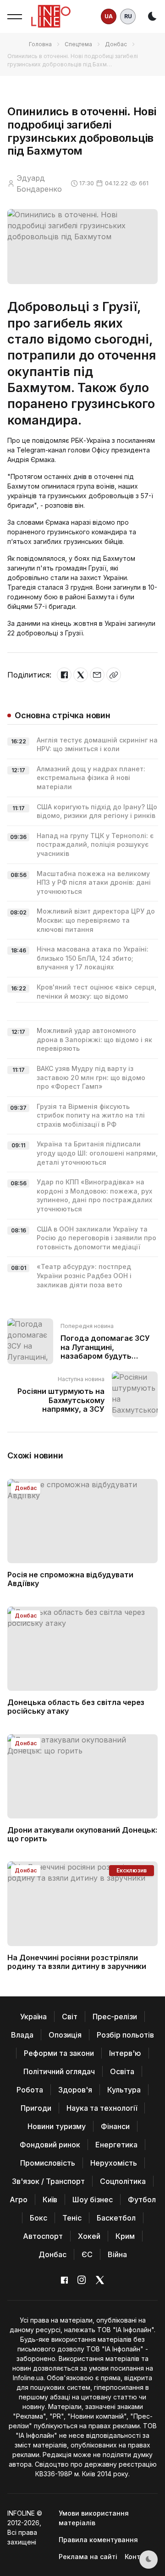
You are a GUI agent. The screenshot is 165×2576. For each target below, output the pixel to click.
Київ (50, 2200)
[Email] (97, 675)
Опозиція (65, 2035)
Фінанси (115, 2126)
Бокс (38, 2218)
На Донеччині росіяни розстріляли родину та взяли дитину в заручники (77, 1962)
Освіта (122, 2071)
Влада (22, 2035)
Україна (33, 2017)
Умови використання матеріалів (94, 2518)
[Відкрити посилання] (114, 675)
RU (128, 16)
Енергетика (116, 2145)
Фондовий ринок (50, 2145)
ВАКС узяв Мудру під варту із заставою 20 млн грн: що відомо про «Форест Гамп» (91, 1077)
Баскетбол (116, 2218)
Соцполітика (123, 2181)
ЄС (87, 2254)
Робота (30, 2090)
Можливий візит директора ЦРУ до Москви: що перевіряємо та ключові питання (96, 920)
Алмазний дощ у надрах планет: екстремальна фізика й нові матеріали (91, 778)
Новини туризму (57, 2126)
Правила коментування (98, 2540)
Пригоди (36, 2108)
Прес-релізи (115, 2017)
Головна (40, 44)
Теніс (72, 2218)
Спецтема (78, 44)
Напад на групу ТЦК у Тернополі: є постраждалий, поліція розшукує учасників (95, 844)
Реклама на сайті (88, 2557)
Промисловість (48, 2163)
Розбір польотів (125, 2035)
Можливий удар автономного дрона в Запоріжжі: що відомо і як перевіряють (94, 1039)
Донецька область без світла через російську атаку (76, 1707)
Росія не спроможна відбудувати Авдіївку (70, 1579)
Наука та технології (102, 2108)
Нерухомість (114, 2163)
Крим (125, 2236)
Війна (117, 2254)
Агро (19, 2200)
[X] (81, 675)
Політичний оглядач (59, 2071)
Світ (70, 2017)
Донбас (116, 44)
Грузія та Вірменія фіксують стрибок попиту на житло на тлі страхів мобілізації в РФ (91, 1115)
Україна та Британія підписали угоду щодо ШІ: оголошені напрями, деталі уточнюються (97, 1153)
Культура (124, 2090)
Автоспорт (43, 2236)
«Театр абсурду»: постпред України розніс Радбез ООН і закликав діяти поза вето (84, 1275)
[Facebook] (64, 675)
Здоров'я (75, 2090)
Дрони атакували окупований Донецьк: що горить (82, 1834)
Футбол (142, 2200)
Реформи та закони (59, 2053)
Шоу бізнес (93, 2200)
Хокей (89, 2236)
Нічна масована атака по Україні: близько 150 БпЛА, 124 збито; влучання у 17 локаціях (93, 958)
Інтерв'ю (125, 2053)
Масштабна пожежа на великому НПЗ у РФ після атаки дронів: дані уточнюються (94, 882)
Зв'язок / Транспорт (48, 2181)
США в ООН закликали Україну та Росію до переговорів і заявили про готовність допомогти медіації (96, 1238)
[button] (15, 16)
